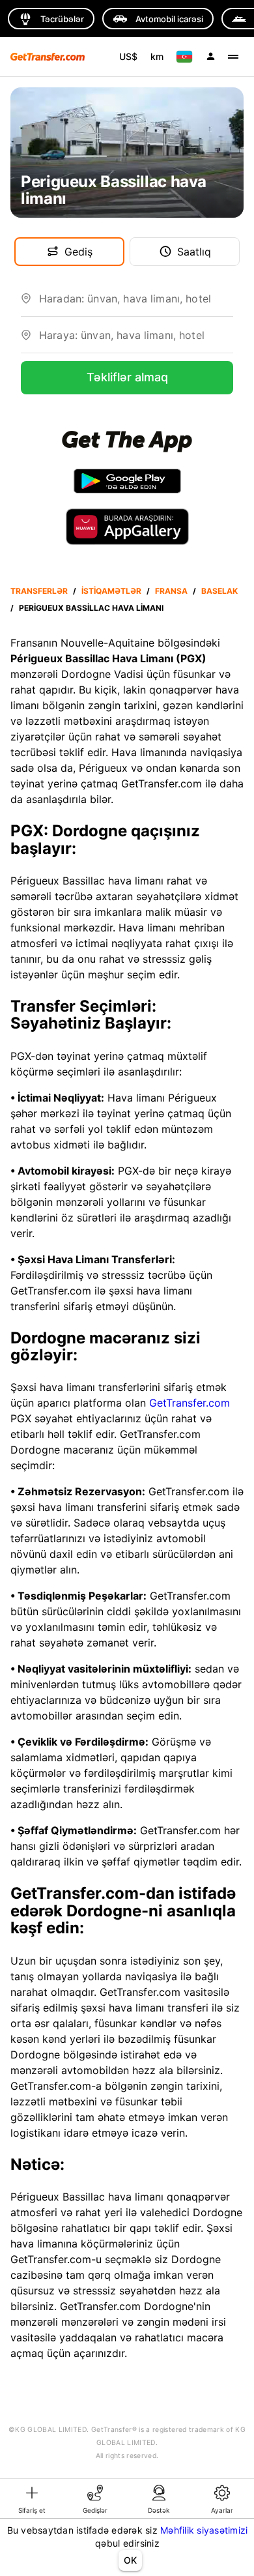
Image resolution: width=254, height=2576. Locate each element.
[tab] (32, 2498)
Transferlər (39, 591)
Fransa (171, 591)
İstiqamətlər (111, 591)
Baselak (219, 591)
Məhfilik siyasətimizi (204, 2530)
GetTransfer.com (190, 1403)
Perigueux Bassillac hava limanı (91, 608)
